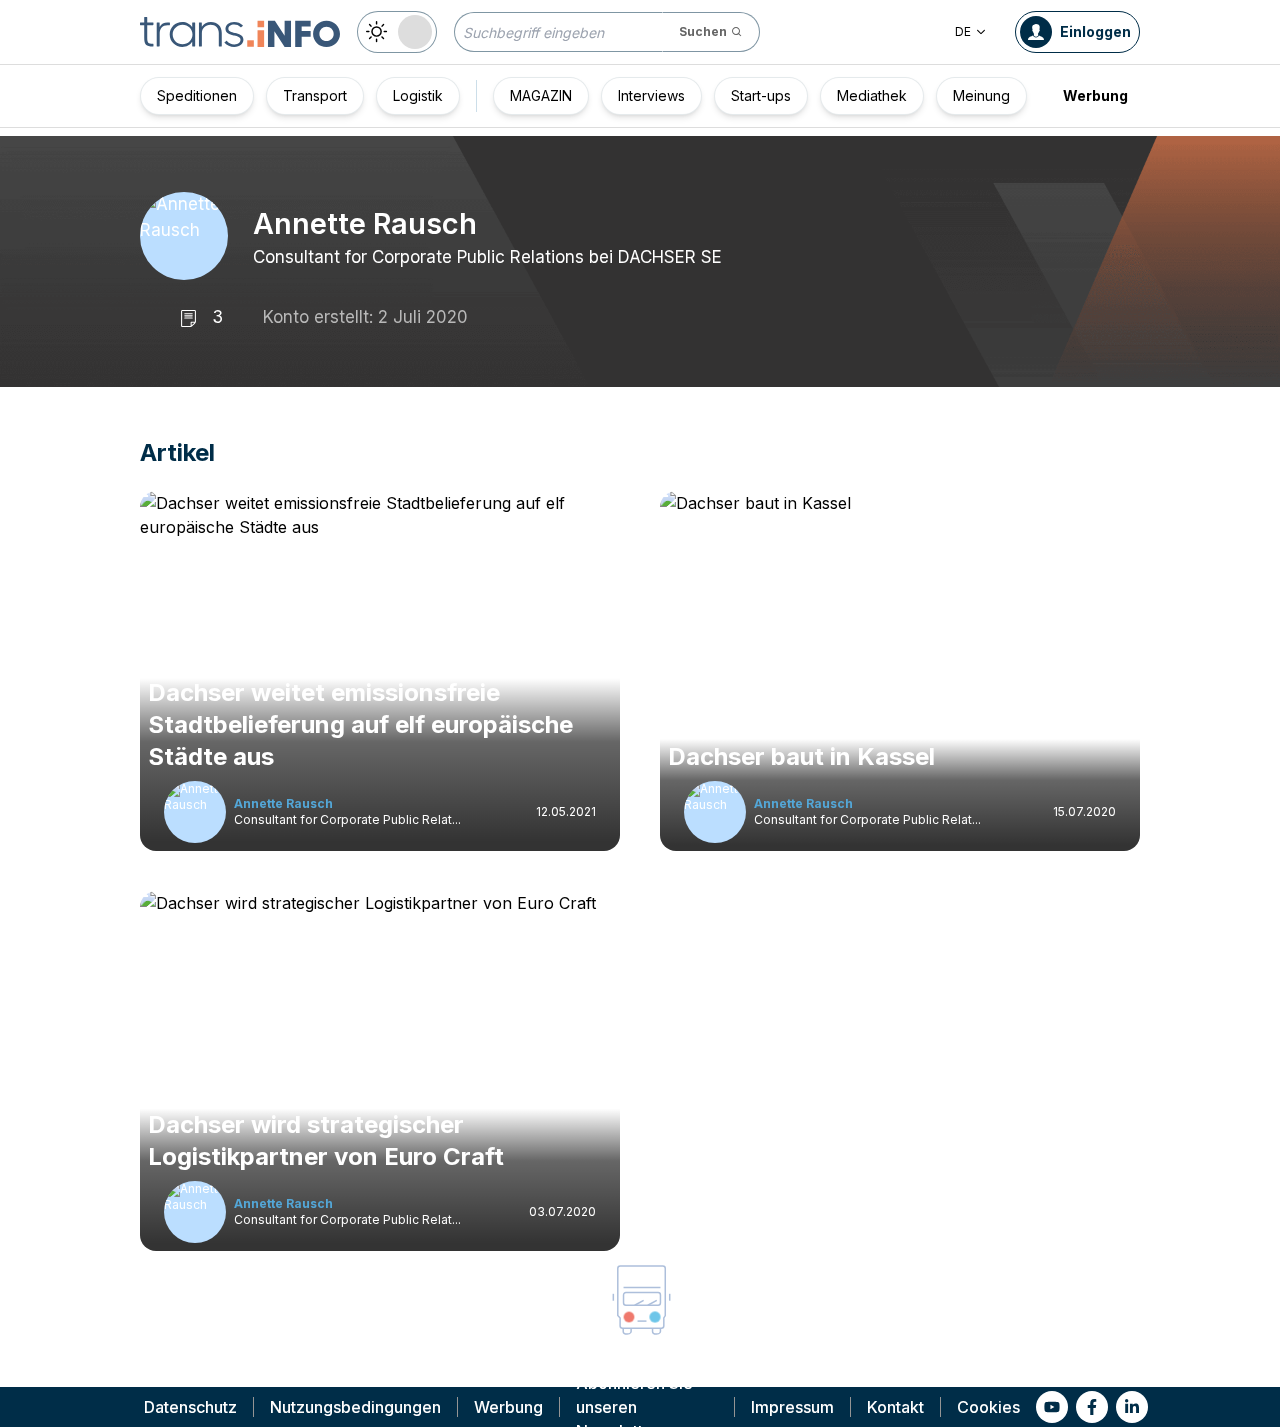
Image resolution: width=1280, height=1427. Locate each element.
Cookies (988, 1407)
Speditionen (197, 95)
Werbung (1095, 95)
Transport (315, 95)
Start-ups (761, 95)
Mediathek (872, 95)
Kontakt (895, 1407)
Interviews (651, 95)
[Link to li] (1132, 1407)
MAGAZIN (541, 95)
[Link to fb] (1092, 1407)
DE (963, 31)
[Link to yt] (1052, 1407)
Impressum (792, 1407)
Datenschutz (190, 1407)
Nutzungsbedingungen (355, 1407)
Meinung (981, 95)
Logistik (418, 95)
